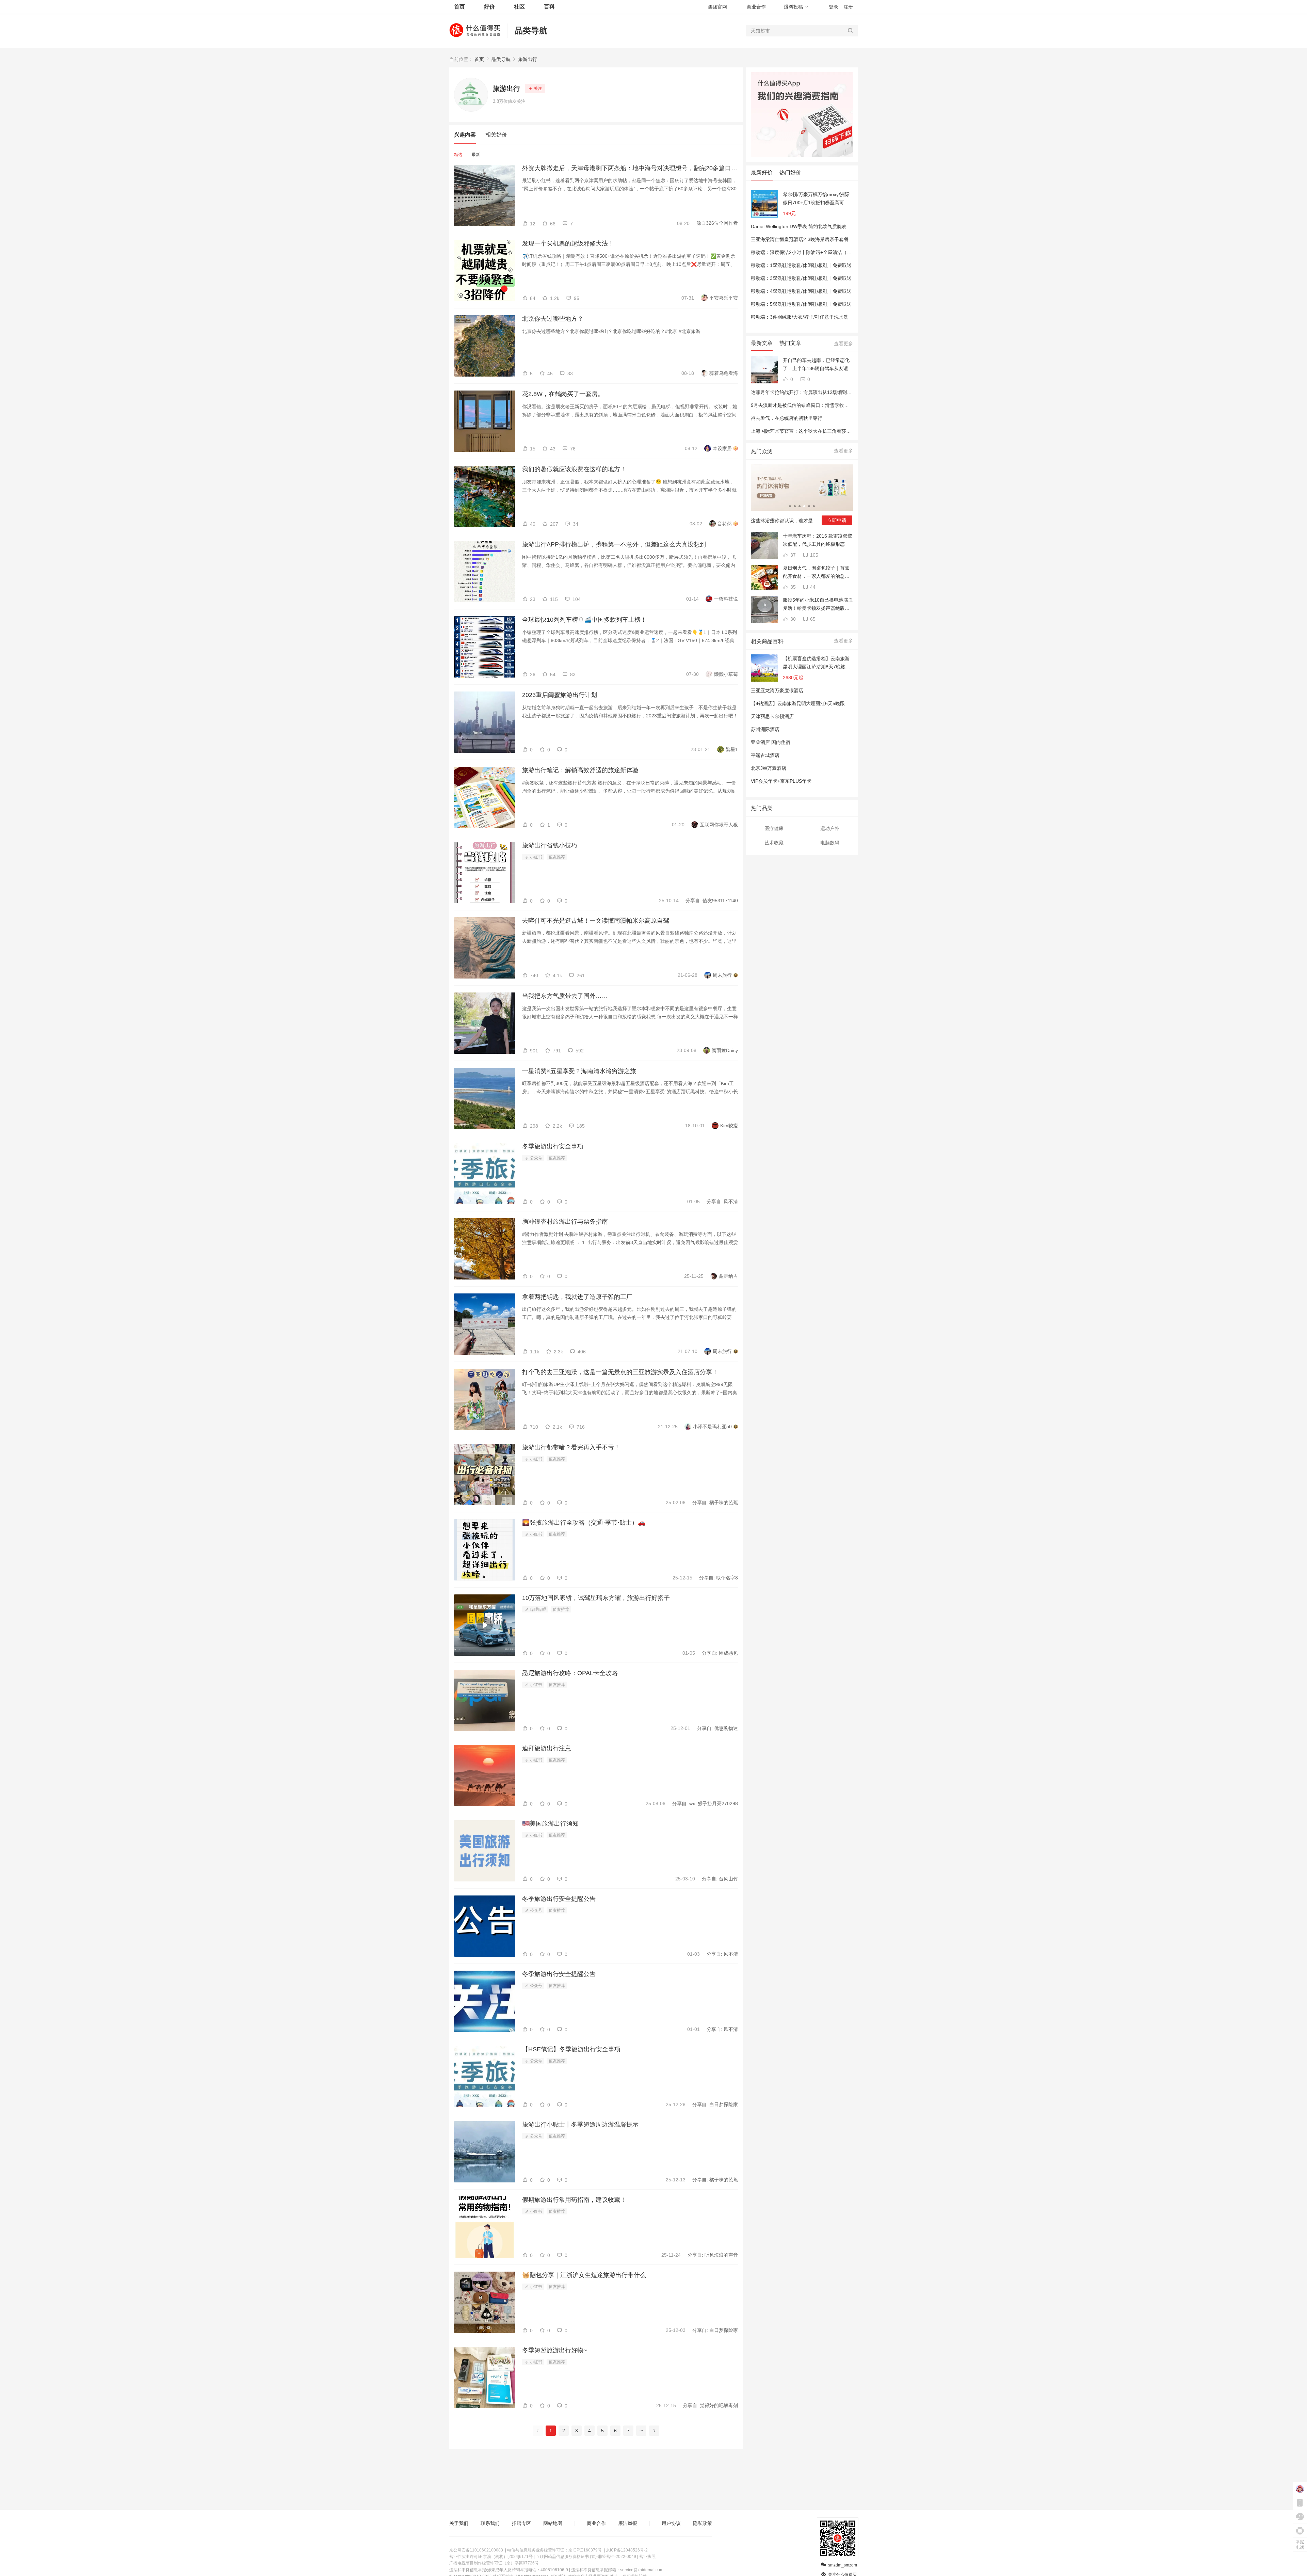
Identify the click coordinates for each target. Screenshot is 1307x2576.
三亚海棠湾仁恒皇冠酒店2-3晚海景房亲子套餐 (800, 239)
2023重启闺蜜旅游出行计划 (560, 695)
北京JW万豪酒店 (769, 768)
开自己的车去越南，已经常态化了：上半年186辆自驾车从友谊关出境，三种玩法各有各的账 (818, 365)
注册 (848, 7)
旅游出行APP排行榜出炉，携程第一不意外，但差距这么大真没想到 (614, 544)
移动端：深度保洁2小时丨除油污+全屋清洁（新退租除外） (813, 252)
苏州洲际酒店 (765, 729)
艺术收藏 (774, 843)
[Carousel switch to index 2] (795, 506)
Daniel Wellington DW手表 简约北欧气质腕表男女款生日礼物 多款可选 (826, 226)
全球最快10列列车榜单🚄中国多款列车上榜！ (584, 620)
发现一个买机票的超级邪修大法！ (568, 243)
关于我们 (459, 2523)
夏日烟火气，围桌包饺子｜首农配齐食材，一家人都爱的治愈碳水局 (816, 573)
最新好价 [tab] (762, 172)
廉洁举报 (628, 2523)
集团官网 (717, 7)
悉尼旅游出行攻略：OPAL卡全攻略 (570, 1673)
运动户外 (830, 828)
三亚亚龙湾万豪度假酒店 (777, 690)
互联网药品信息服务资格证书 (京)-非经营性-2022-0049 (586, 2557)
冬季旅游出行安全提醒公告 (559, 1899)
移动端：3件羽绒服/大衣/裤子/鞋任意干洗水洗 (800, 317)
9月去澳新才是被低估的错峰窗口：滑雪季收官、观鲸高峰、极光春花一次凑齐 (833, 405)
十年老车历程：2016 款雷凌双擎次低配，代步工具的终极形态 (818, 540)
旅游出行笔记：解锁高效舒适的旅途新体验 (580, 770)
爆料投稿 (793, 7)
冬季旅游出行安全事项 (553, 1146)
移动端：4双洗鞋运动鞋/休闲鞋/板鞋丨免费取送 (801, 291)
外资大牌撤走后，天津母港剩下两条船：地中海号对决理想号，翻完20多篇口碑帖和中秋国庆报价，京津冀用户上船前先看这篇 (630, 168)
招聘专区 (521, 2523)
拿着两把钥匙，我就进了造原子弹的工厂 (577, 1297)
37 (792, 555)
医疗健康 (774, 828)
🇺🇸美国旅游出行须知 (550, 1824)
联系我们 (490, 2523)
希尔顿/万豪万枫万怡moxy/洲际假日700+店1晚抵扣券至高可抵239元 (816, 199)
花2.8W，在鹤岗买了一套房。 (563, 394)
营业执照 (647, 2557)
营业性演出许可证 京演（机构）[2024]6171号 (491, 2557)
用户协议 (671, 2523)
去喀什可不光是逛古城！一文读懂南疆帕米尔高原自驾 (596, 921)
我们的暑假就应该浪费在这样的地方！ (574, 469)
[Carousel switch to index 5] (809, 506)
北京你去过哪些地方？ (553, 319)
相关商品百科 (767, 641)
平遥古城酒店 (765, 755)
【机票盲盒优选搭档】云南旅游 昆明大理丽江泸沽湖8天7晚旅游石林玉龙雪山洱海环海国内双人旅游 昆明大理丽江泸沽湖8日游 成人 (817, 663)
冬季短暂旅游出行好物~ (555, 2350)
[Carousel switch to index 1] (790, 506)
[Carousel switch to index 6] (814, 506)
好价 (489, 7)
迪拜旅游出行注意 (547, 1748)
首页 (479, 59)
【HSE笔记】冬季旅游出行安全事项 (571, 2049)
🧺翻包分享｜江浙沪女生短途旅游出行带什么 (584, 2275)
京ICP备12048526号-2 (627, 2550)
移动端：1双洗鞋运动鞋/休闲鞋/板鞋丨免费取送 (801, 265)
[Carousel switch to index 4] (804, 506)
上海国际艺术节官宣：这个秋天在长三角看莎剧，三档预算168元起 (822, 431)
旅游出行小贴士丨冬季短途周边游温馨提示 (580, 2125)
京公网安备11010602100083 (476, 2550)
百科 (549, 7)
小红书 (536, 857)
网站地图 (553, 2523)
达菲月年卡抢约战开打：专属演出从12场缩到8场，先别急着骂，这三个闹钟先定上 (838, 392)
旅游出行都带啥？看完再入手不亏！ (571, 1447)
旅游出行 (528, 59)
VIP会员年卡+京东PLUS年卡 (781, 781)
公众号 (536, 1158)
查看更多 (843, 344)
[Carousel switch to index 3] (800, 506)
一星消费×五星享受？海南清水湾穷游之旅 (579, 1071)
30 (792, 619)
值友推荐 (557, 857)
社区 (519, 7)
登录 (834, 7)
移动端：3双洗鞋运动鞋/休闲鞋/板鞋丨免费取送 (801, 278)
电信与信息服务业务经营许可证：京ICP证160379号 (554, 2550)
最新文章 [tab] (762, 343)
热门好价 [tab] (790, 172)
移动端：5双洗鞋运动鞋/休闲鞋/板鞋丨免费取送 (801, 304)
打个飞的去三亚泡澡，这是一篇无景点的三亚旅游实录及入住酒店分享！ (620, 1372)
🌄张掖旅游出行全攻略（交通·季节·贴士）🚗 (584, 1523)
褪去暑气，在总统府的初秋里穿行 (787, 418)
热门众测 (762, 451)
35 (792, 587)
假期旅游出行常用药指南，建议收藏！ (574, 2200)
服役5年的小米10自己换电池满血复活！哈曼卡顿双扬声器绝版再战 (818, 605)
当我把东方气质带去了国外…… (565, 996)
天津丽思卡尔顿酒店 (772, 716)
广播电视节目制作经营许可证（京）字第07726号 (494, 2563)
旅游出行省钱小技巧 (550, 845)
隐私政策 (703, 2523)
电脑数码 (830, 843)
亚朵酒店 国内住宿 (771, 742)
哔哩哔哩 (538, 1609)
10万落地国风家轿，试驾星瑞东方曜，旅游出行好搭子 (596, 1598)
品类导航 (531, 30)
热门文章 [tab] (790, 343)
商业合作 (756, 7)
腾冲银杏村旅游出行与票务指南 (565, 1222)
